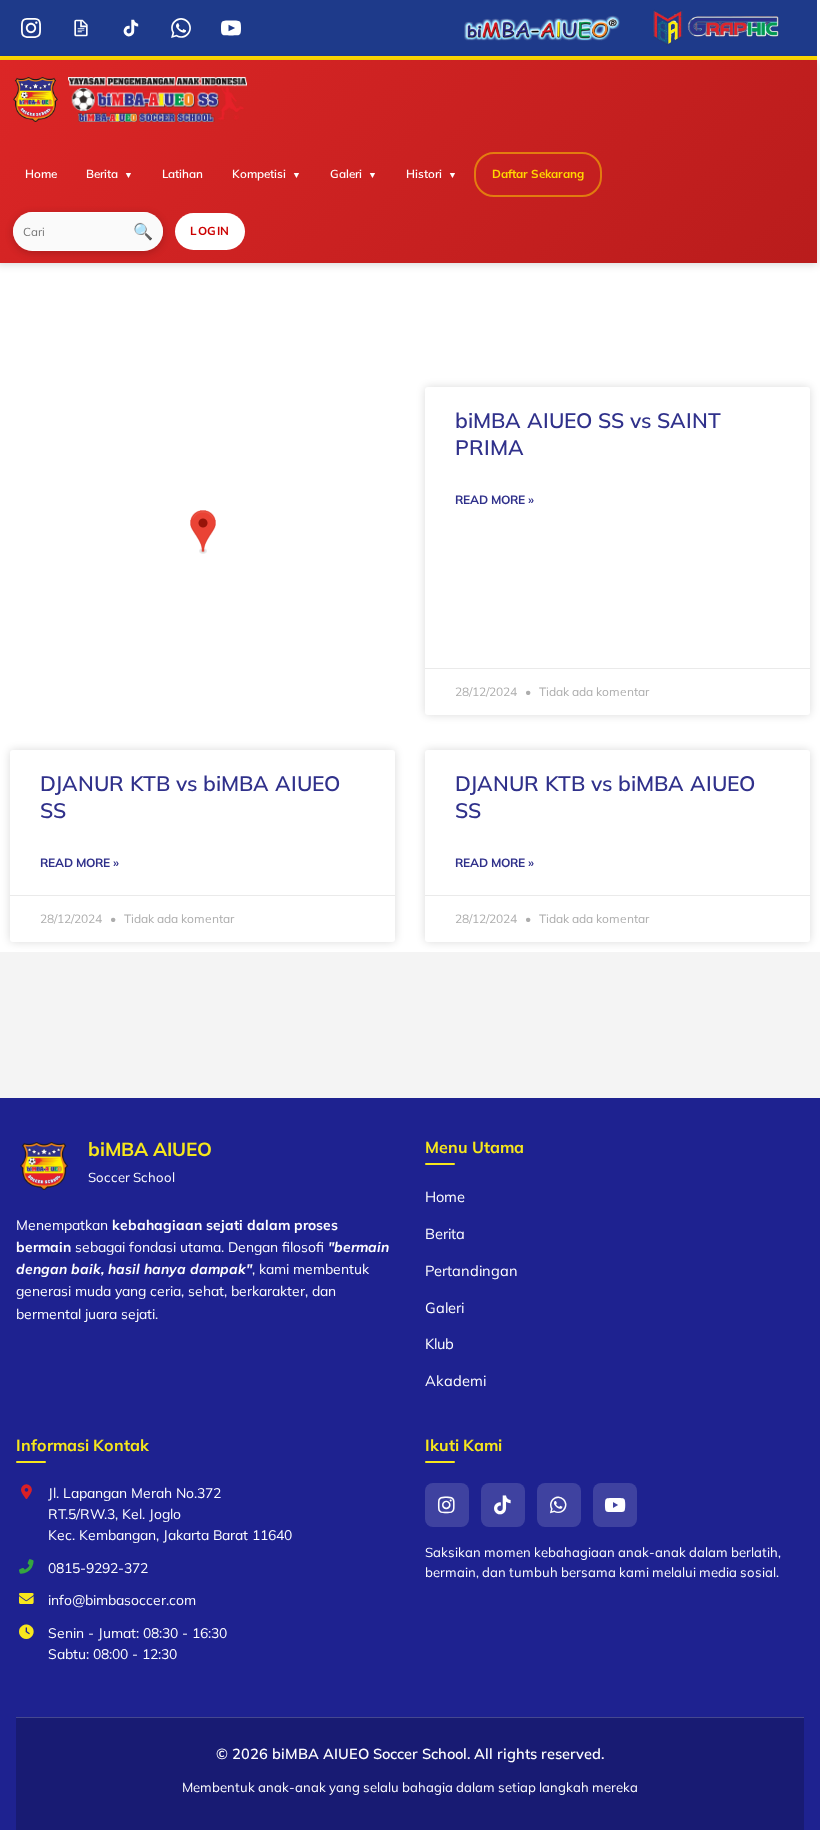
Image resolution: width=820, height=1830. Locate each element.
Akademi (455, 1380)
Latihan (182, 173)
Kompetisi (259, 173)
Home (41, 173)
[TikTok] (130, 28)
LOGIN (210, 230)
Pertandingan (471, 1270)
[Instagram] (30, 28)
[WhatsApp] (180, 28)
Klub (439, 1343)
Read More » (494, 499)
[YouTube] (230, 28)
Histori (424, 173)
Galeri (346, 173)
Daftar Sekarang (538, 173)
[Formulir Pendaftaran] (80, 28)
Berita (102, 173)
